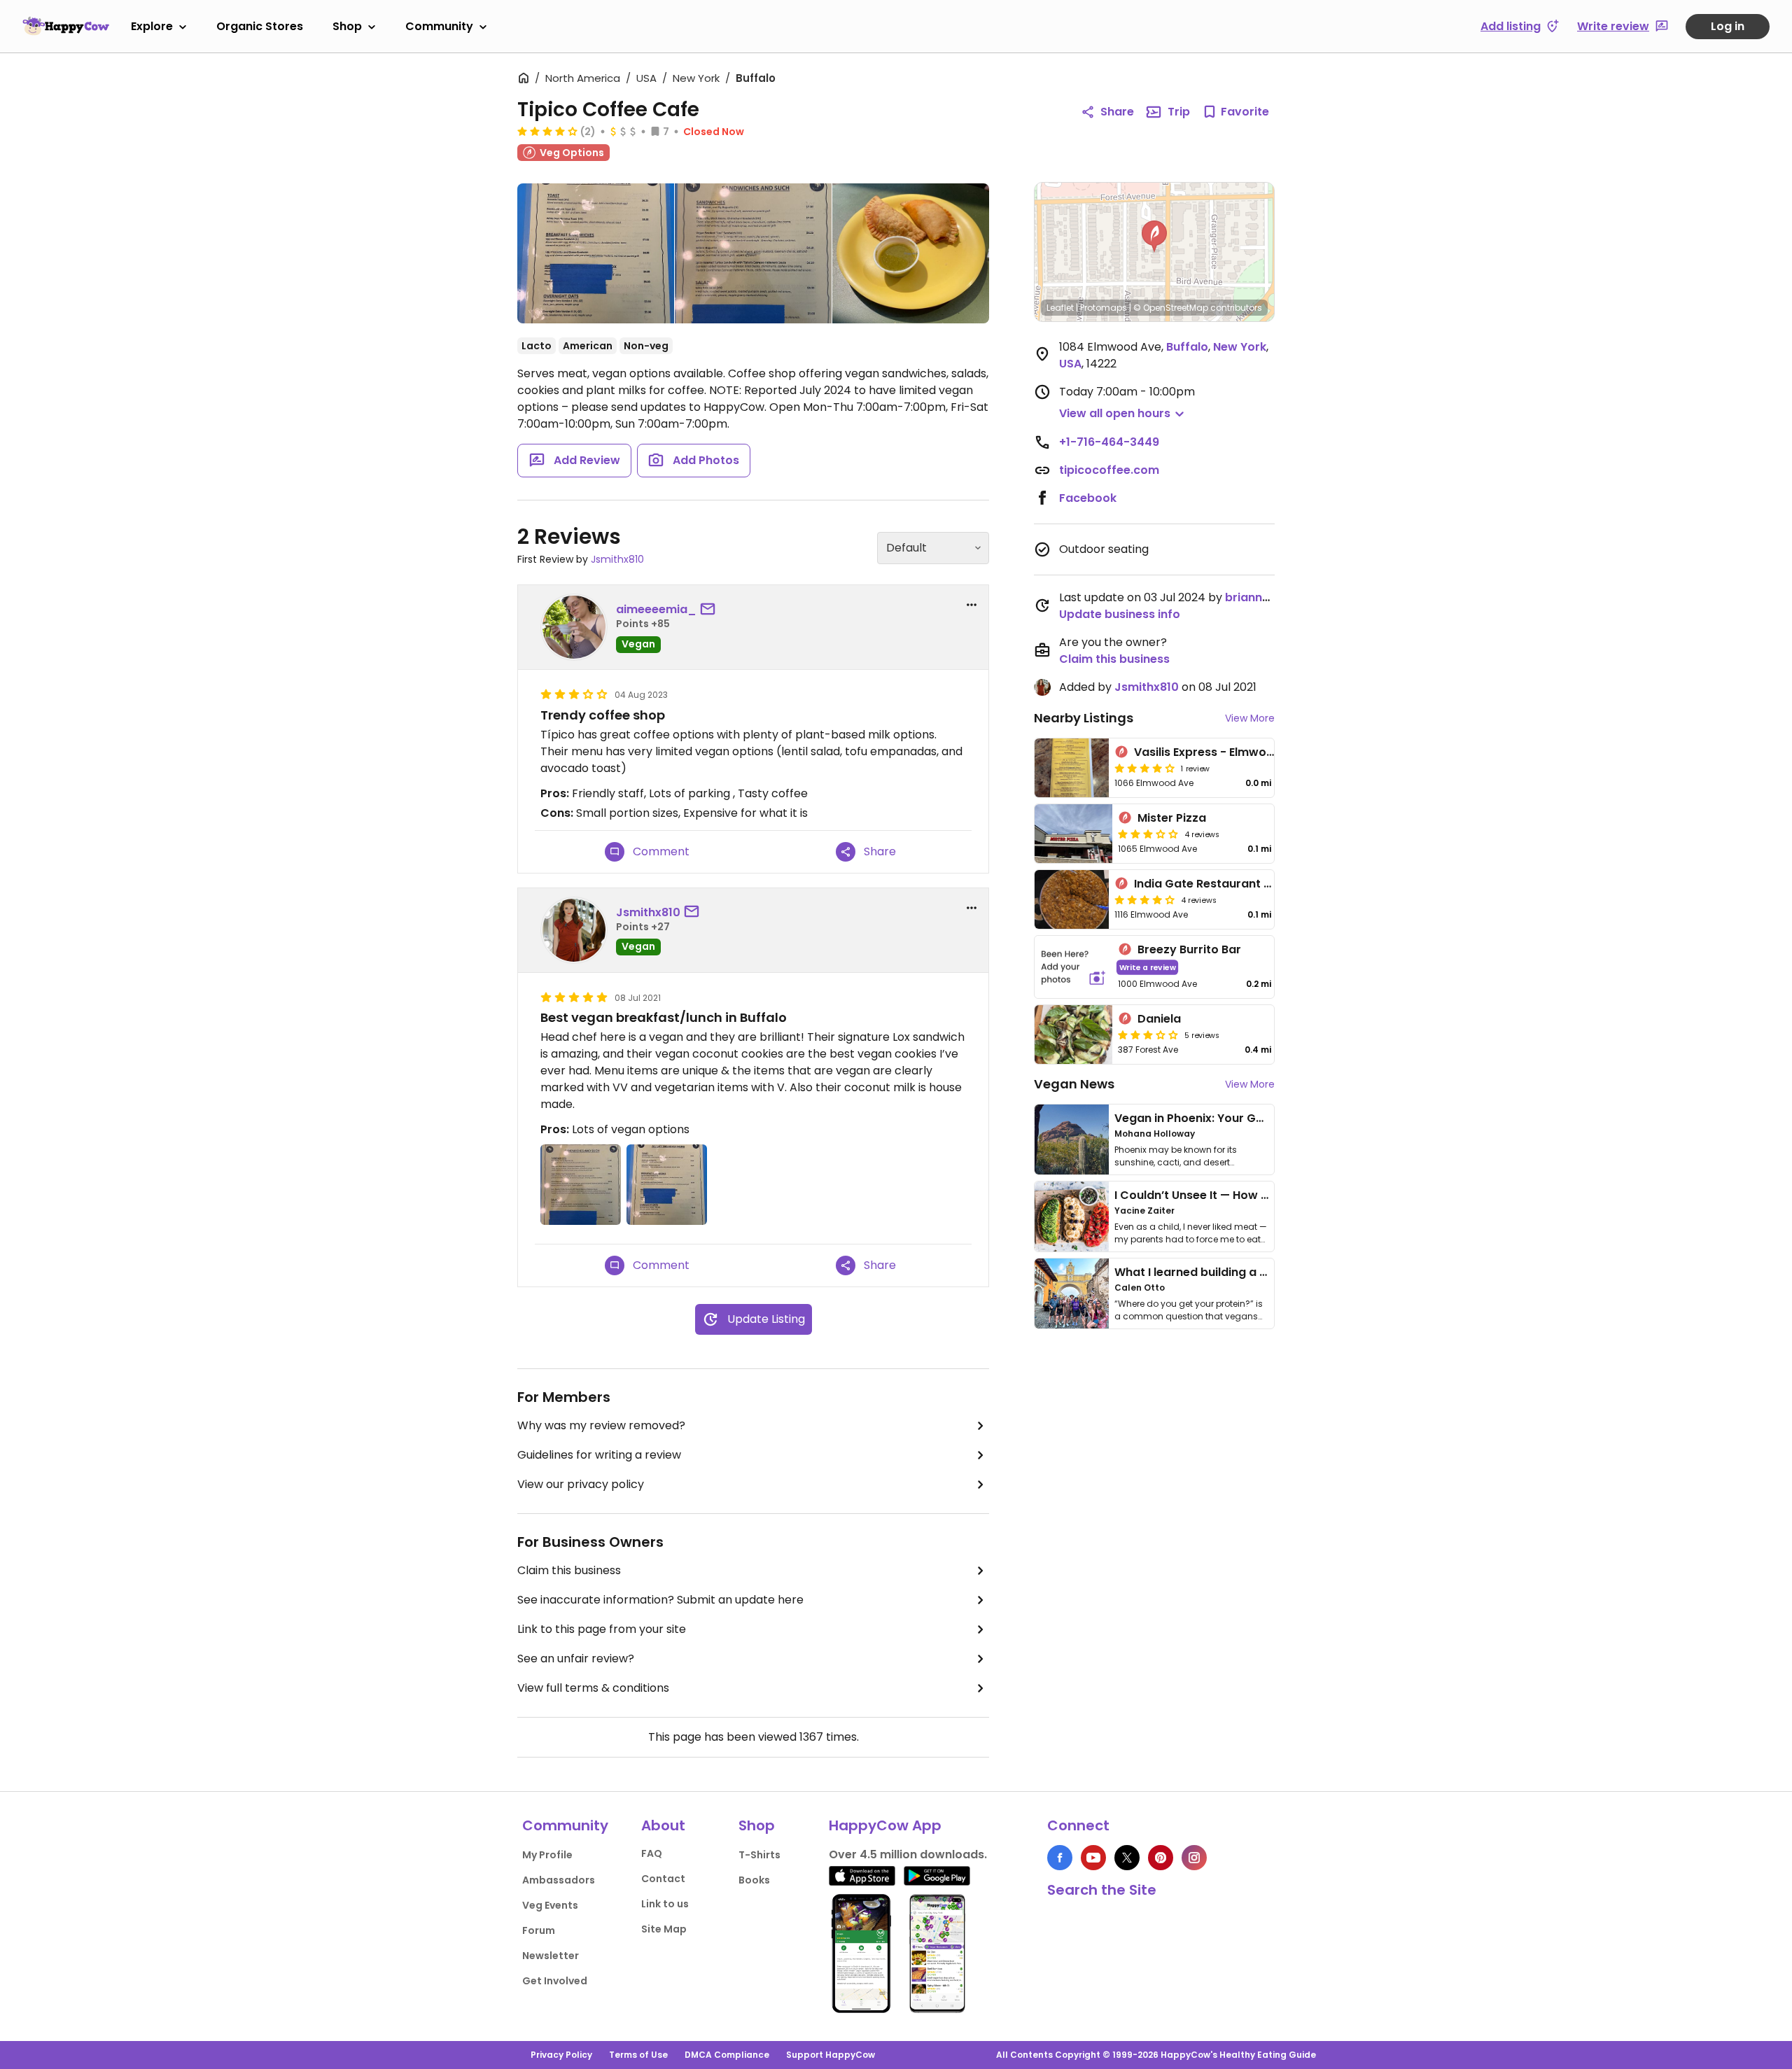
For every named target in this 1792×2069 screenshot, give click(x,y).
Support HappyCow (831, 2055)
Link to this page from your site (602, 1629)
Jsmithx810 (617, 559)
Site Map (664, 1929)
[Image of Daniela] (1073, 1034)
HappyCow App (885, 1825)
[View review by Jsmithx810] (574, 930)
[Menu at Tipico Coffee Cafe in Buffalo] (596, 256)
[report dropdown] (972, 605)
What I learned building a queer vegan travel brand (1261, 1272)
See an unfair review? (576, 1658)
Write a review (1148, 967)
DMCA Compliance (727, 2055)
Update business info (1120, 614)
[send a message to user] (710, 610)
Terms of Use (638, 2055)
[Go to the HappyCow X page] (1127, 1858)
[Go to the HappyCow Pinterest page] (1161, 1858)
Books (754, 1880)
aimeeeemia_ (656, 609)
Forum (539, 1930)
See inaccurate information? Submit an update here (660, 1600)
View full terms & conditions (593, 1688)
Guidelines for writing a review (599, 1455)
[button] (1154, 237)
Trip (1179, 112)
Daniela (1159, 1019)
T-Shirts (759, 1855)
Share (1117, 112)
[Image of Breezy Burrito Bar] (1073, 967)
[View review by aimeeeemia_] (574, 627)
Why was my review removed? (601, 1425)
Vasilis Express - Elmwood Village (1228, 752)
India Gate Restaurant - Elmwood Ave (1242, 884)
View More (1250, 718)
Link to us (665, 1904)
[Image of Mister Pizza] (1073, 834)
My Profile (547, 1855)
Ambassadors (559, 1880)
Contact (663, 1879)
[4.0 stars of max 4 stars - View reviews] (547, 131)
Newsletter (551, 1956)
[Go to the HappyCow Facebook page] (1060, 1858)
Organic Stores (260, 26)
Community (439, 26)
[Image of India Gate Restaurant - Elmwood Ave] (1072, 899)
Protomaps (1104, 308)
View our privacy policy (581, 1484)
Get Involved (555, 1981)
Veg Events (550, 1905)
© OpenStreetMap (1171, 308)
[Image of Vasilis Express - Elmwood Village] (1072, 768)
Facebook (1088, 498)
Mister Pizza (1172, 818)
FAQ (652, 1853)
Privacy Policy (561, 2055)
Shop (347, 26)
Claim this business (569, 1570)
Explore (152, 26)
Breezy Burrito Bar (1189, 949)
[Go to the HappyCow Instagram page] (1194, 1858)
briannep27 (1258, 597)
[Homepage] (66, 26)
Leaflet (1060, 308)
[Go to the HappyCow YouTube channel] (1093, 1858)
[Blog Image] (1072, 1139)
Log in (1728, 26)
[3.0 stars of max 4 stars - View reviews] (1148, 834)
